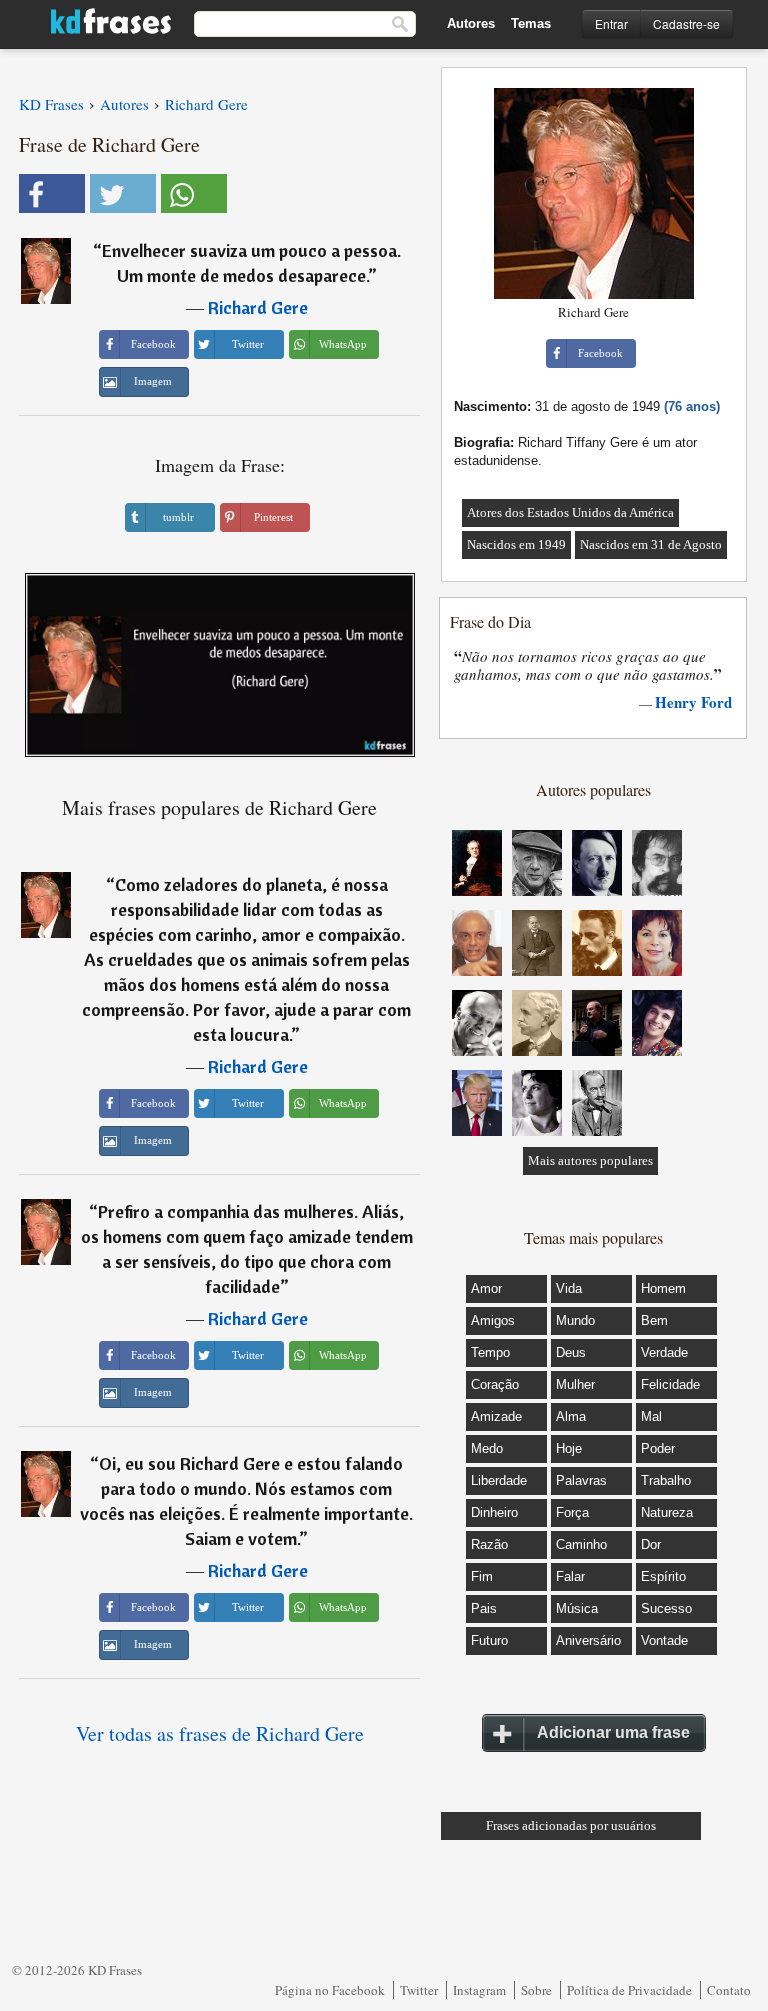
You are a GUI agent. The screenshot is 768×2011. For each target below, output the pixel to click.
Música (577, 1608)
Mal (651, 1416)
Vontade (664, 1640)
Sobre (536, 1990)
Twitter (419, 1990)
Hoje (569, 1448)
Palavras (581, 1480)
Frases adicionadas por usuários (571, 1825)
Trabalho (666, 1480)
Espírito (663, 1576)
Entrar (611, 23)
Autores (471, 23)
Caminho (581, 1544)
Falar (570, 1576)
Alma (571, 1416)
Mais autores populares (590, 1160)
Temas (531, 23)
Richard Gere (258, 307)
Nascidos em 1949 (516, 544)
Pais (484, 1608)
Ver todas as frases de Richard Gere (220, 1733)
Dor (651, 1544)
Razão (489, 1544)
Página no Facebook (330, 1990)
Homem (663, 1288)
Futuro (489, 1640)
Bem (654, 1320)
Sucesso (666, 1608)
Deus (571, 1352)
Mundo (575, 1320)
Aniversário (588, 1640)
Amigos (493, 1320)
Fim (482, 1576)
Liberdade (499, 1480)
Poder (658, 1448)
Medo (487, 1448)
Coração (495, 1384)
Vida (569, 1288)
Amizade (496, 1416)
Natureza (667, 1512)
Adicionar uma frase (613, 1732)
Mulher (575, 1384)
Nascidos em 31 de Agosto (651, 544)
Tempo (490, 1352)
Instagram (479, 1990)
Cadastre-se (686, 23)
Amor (486, 1288)
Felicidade (670, 1384)
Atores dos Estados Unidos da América (570, 512)
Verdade (664, 1352)
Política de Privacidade (629, 1990)
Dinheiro (494, 1512)
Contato (729, 1990)
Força (572, 1512)
